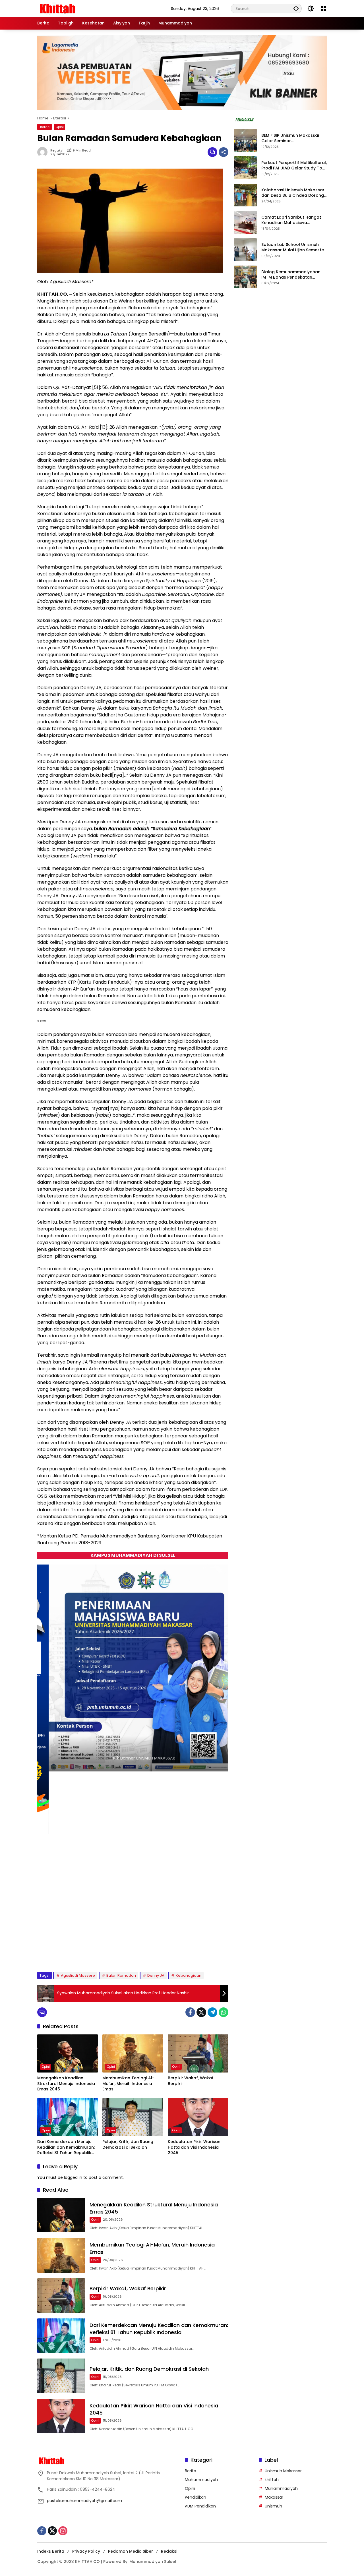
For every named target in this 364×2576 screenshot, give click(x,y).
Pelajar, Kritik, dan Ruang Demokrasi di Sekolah (128, 2145)
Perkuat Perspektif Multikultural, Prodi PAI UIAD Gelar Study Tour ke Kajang (294, 166)
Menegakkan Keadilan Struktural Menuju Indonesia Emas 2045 (66, 2084)
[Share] (224, 152)
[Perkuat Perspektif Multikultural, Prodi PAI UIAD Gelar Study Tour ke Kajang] (245, 168)
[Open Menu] (323, 9)
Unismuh (273, 2506)
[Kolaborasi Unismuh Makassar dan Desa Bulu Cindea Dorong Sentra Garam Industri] (245, 195)
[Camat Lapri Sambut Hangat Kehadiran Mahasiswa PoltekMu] (245, 222)
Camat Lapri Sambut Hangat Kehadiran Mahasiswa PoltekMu (291, 220)
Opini (60, 127)
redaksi (57, 151)
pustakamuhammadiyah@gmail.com (84, 2501)
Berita (191, 2471)
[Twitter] (201, 2012)
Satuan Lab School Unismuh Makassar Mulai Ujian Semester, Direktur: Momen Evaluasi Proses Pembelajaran (294, 247)
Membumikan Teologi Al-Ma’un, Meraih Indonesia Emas (128, 2084)
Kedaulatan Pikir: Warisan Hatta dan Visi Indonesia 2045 (194, 2147)
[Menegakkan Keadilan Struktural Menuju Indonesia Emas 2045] (68, 2053)
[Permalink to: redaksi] (44, 152)
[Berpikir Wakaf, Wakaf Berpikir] (198, 2053)
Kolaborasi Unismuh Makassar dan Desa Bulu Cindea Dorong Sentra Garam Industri (293, 193)
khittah (272, 2480)
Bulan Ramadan (121, 1975)
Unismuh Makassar (283, 2471)
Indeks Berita (51, 2551)
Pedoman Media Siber (131, 2551)
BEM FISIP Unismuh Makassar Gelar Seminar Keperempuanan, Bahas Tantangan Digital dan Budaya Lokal (293, 138)
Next (218, 1954)
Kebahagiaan (189, 1975)
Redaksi (169, 2551)
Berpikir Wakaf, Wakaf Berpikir (191, 2081)
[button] (296, 8)
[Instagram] (63, 2531)
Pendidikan (196, 2497)
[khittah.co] (87, 8)
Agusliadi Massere (78, 1975)
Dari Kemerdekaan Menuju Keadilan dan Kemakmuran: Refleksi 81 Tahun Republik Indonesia (66, 2147)
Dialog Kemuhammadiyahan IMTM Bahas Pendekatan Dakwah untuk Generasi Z (291, 275)
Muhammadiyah (201, 2480)
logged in (73, 2177)
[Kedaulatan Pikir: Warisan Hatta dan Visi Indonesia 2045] (198, 2117)
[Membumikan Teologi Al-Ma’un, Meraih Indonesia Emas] (133, 2053)
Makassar (274, 2497)
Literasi (45, 127)
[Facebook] (190, 2012)
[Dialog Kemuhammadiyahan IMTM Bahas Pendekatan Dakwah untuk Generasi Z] (245, 277)
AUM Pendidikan (200, 2506)
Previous (205, 1954)
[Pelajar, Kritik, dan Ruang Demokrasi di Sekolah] (133, 2117)
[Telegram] (212, 2012)
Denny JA (156, 1975)
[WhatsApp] (224, 2012)
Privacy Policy (86, 2551)
